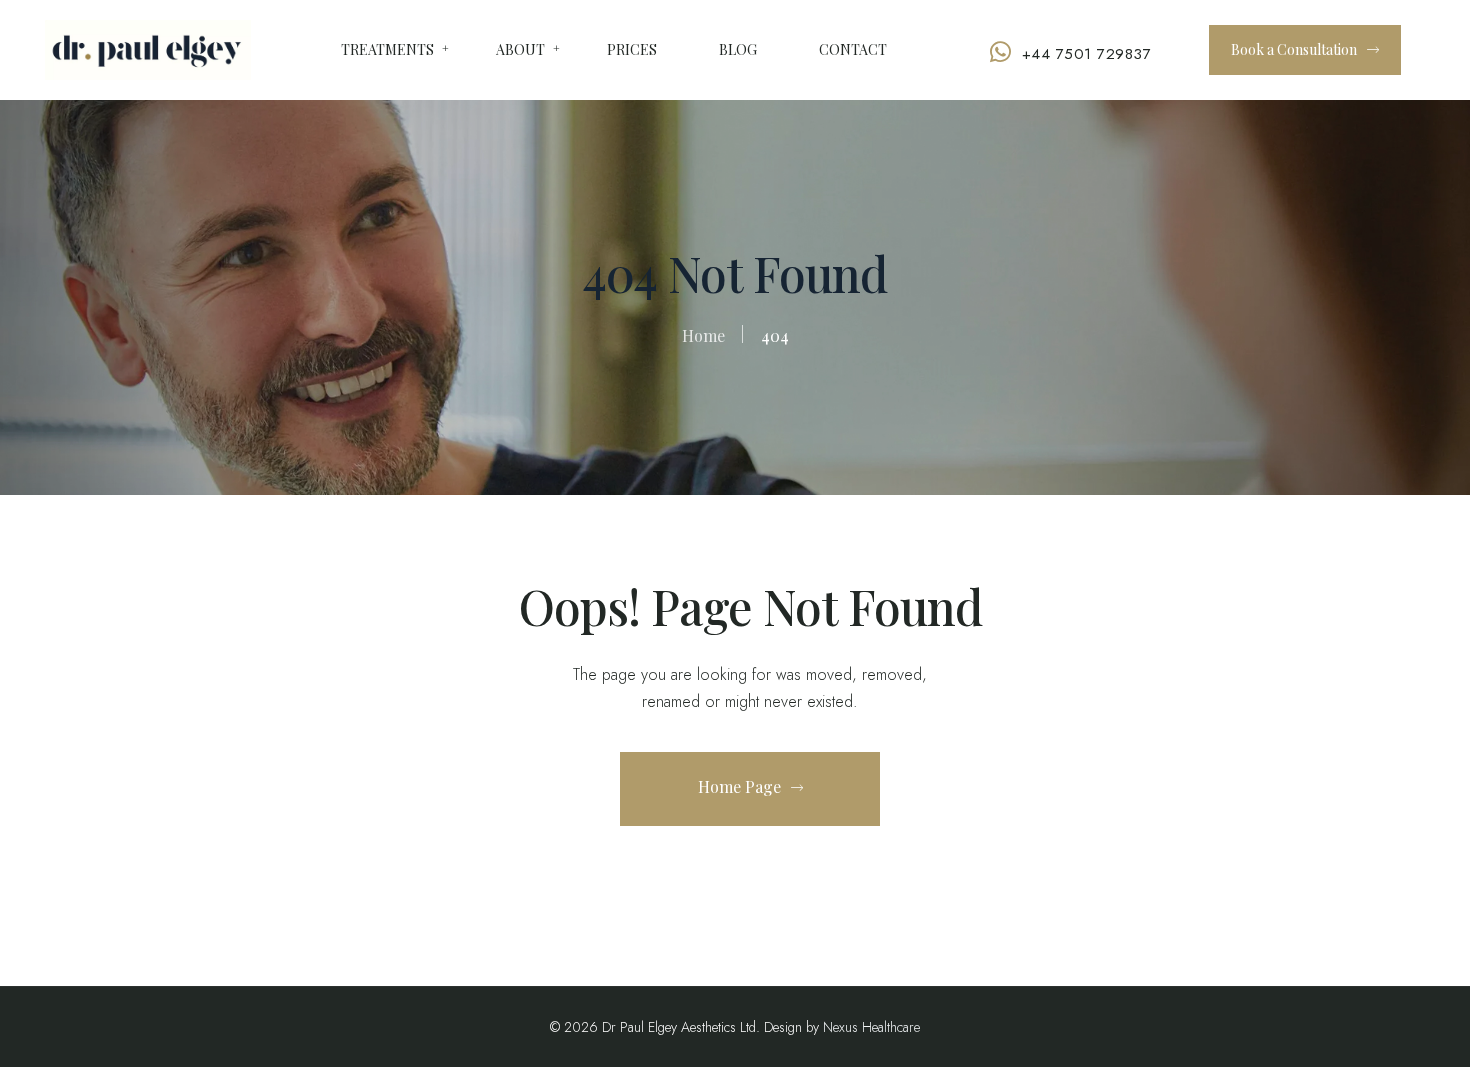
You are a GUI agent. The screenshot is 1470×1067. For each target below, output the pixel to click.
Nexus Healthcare (871, 1027)
